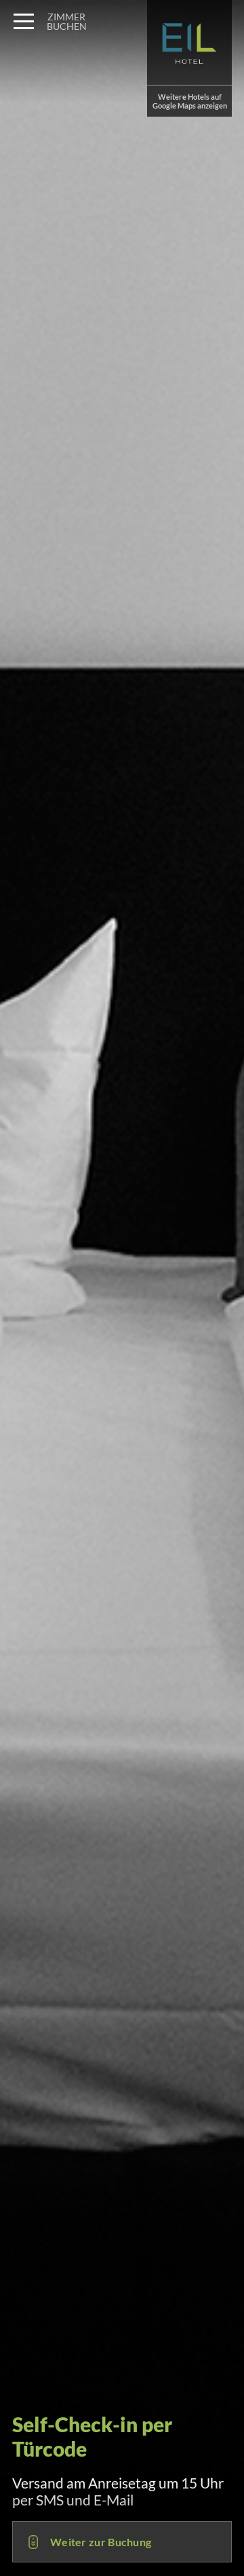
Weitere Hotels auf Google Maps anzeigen (190, 101)
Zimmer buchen (67, 21)
